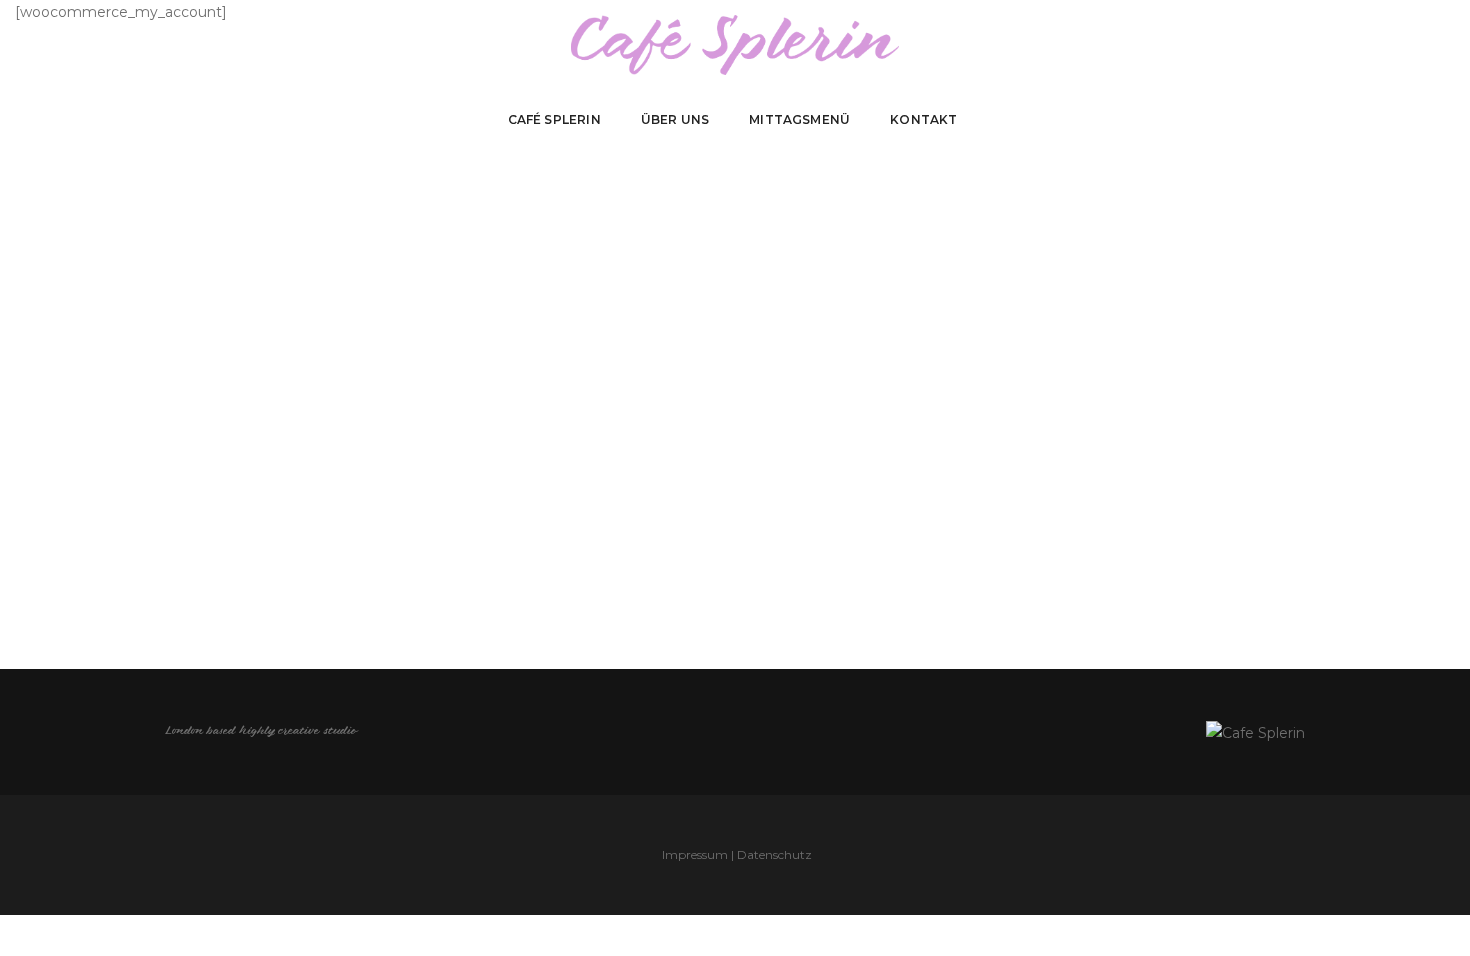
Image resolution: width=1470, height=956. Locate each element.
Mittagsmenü (799, 119)
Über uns (675, 119)
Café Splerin (554, 119)
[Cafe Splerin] (735, 44)
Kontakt (923, 119)
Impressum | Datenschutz (737, 854)
